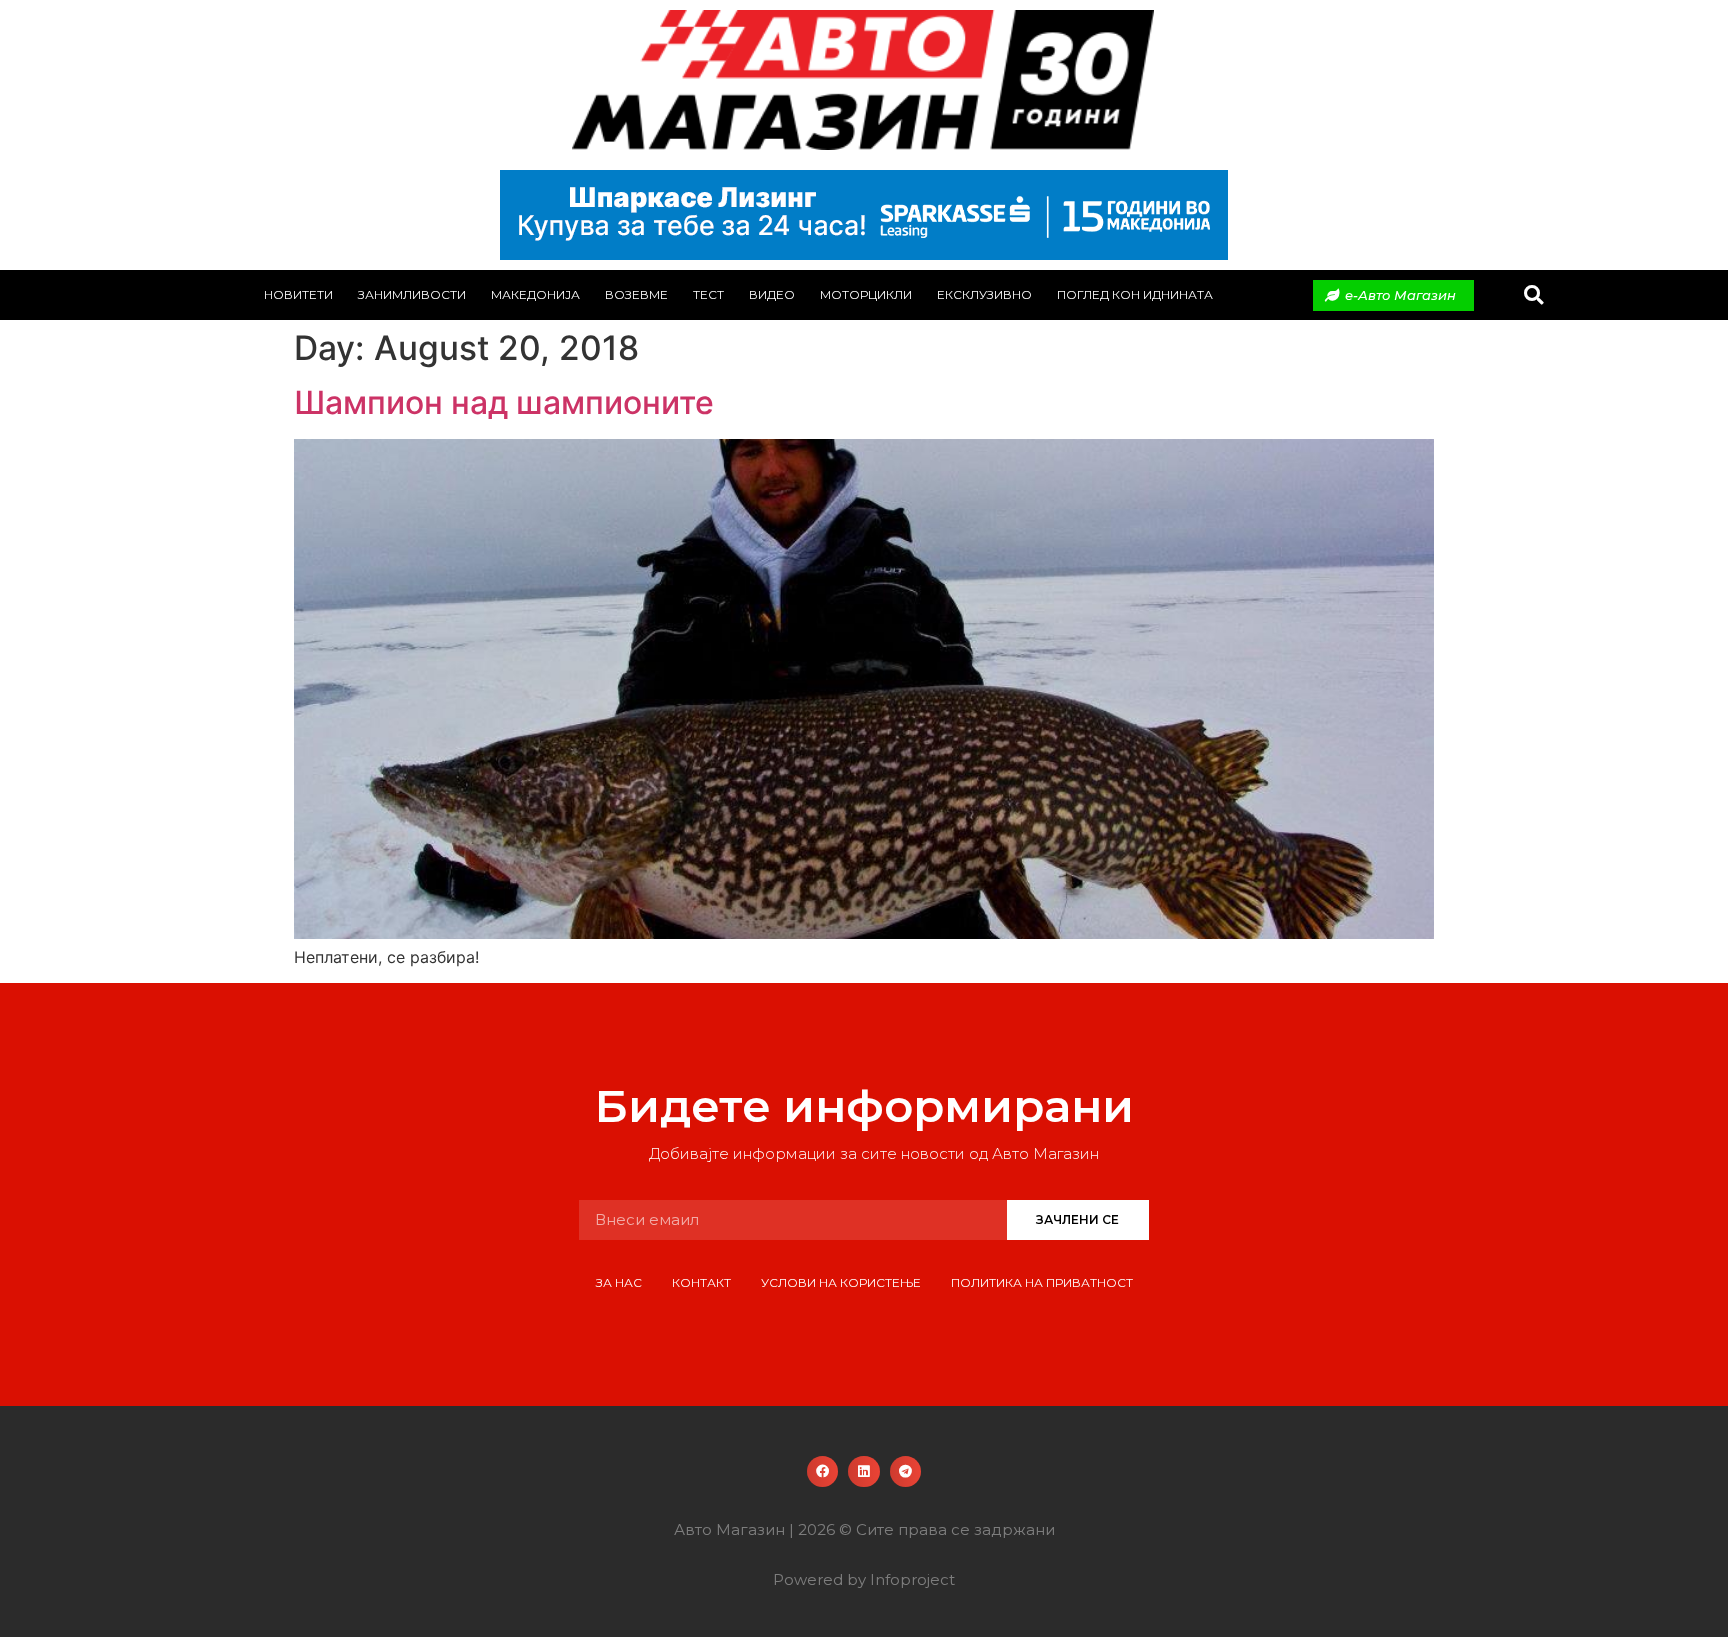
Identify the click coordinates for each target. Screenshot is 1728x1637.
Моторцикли (866, 294)
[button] (1533, 295)
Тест (708, 294)
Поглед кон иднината (1135, 294)
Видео (772, 294)
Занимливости (412, 294)
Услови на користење (841, 1282)
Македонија (535, 294)
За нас (619, 1282)
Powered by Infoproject (864, 1579)
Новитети (298, 294)
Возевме (636, 294)
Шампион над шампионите (504, 402)
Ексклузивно (984, 294)
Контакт (701, 1282)
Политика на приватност (1042, 1282)
